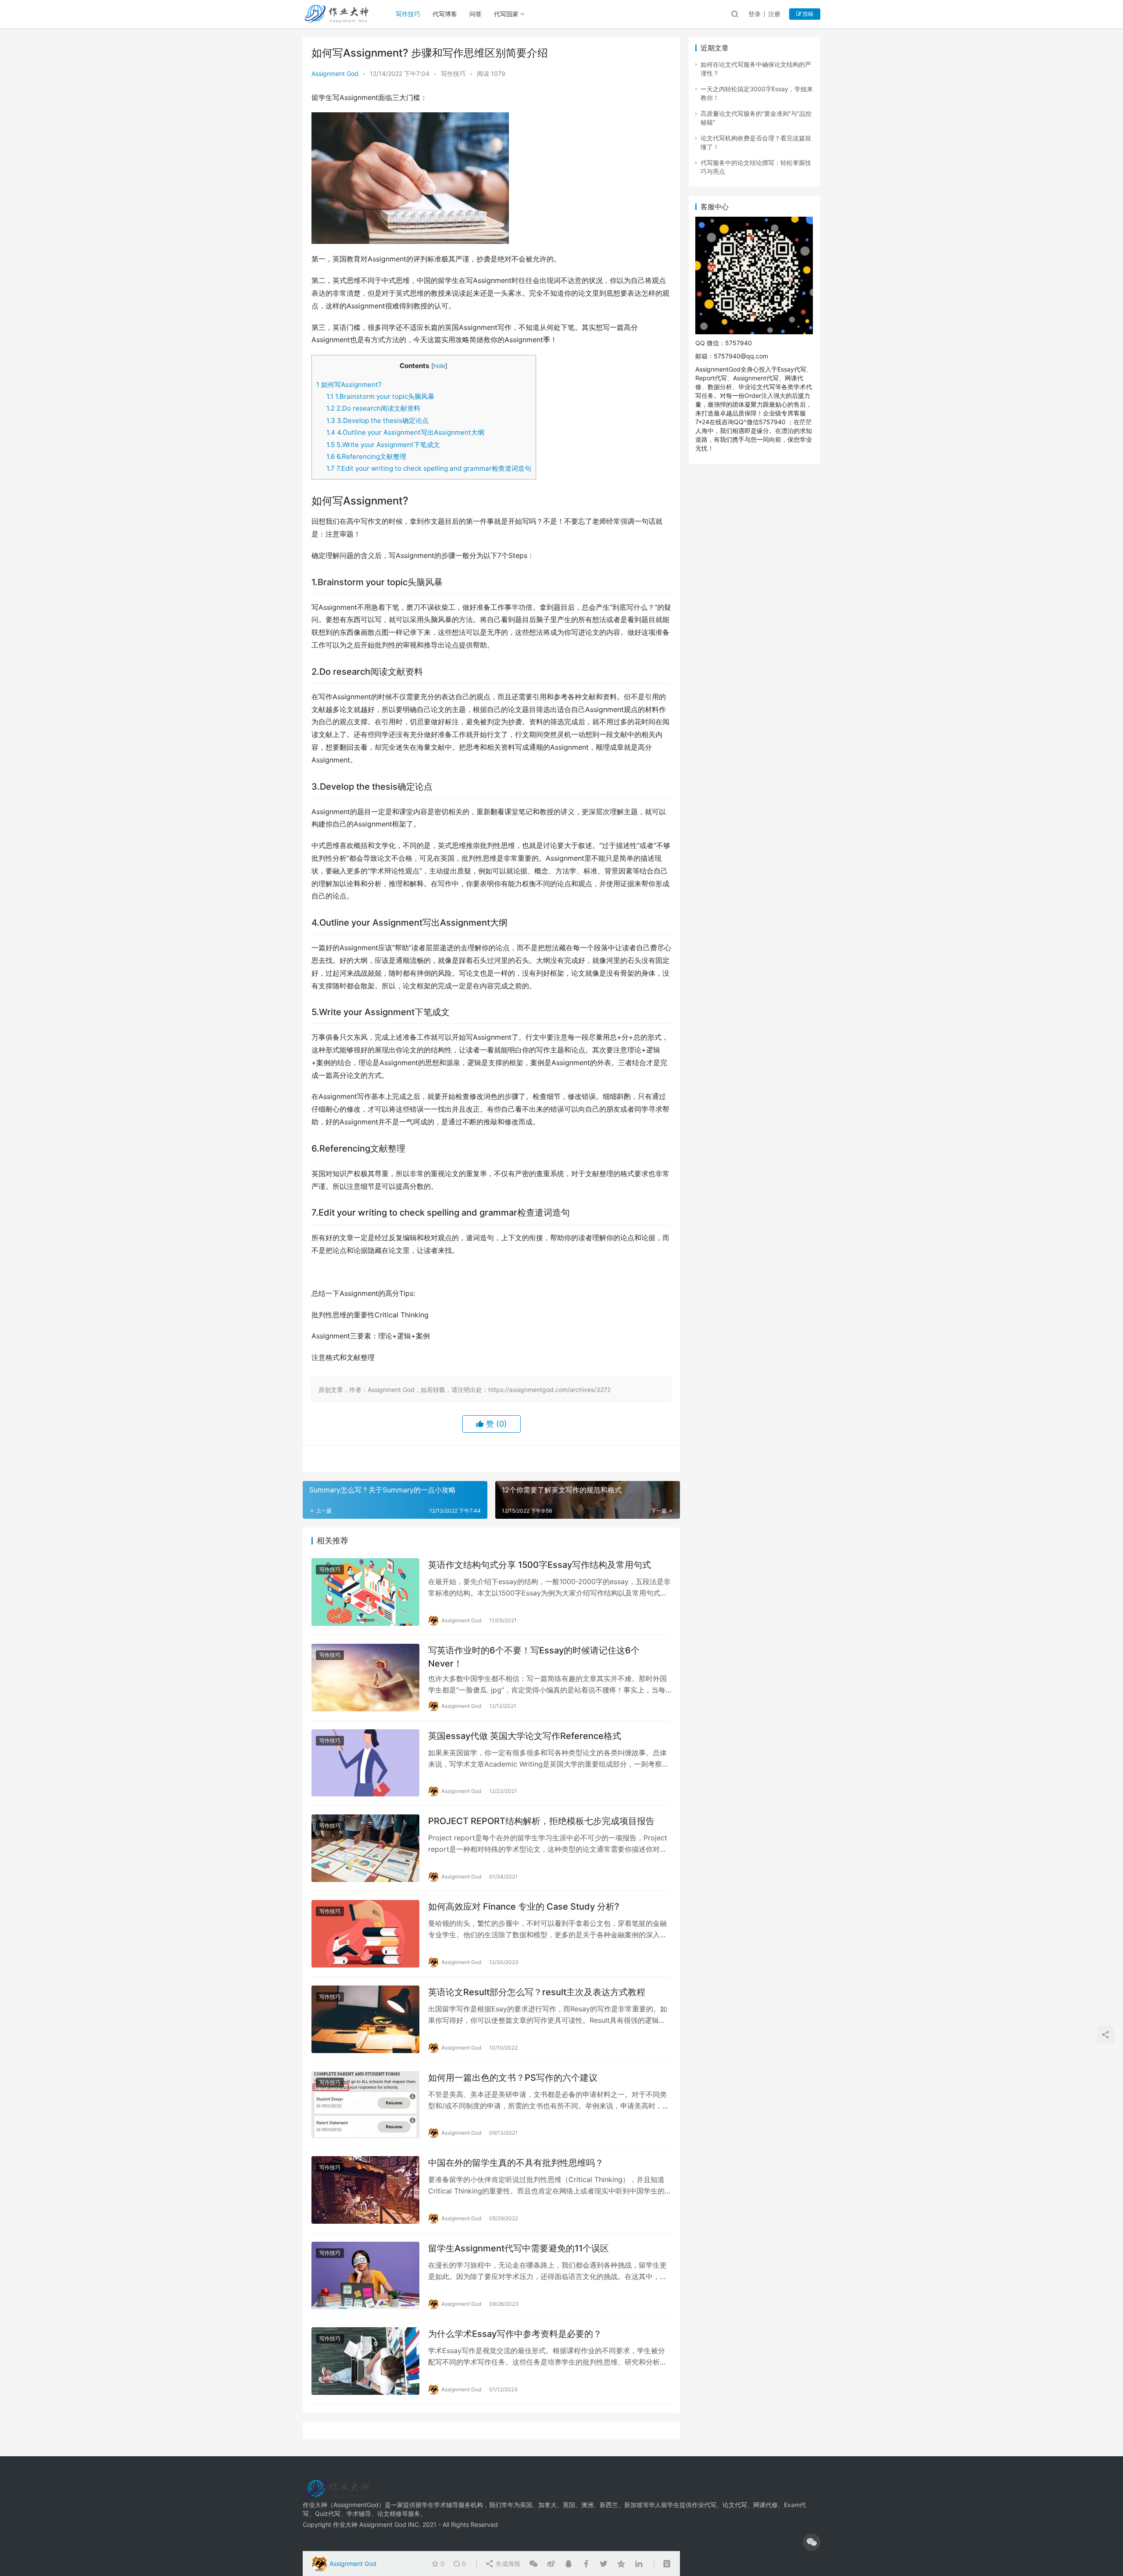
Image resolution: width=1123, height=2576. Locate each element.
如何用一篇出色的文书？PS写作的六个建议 (513, 2078)
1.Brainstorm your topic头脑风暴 (380, 396)
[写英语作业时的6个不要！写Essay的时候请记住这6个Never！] (365, 1678)
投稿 (807, 14)
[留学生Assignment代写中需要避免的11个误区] (365, 2275)
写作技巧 (408, 14)
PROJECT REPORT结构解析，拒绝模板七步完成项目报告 (541, 1821)
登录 (755, 14)
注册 (774, 14)
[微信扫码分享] (533, 2564)
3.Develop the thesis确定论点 (377, 420)
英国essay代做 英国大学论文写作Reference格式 (525, 1736)
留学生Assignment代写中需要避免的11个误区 (519, 2248)
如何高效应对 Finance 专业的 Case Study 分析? (524, 1907)
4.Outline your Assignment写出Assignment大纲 (405, 432)
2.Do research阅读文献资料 (373, 408)
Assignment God (335, 73)
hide (439, 366)
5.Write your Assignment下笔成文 (383, 445)
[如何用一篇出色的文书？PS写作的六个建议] (365, 2105)
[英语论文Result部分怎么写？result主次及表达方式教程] (365, 2019)
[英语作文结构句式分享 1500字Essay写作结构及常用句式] (365, 1592)
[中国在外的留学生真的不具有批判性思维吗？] (365, 2190)
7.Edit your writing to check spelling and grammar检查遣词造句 (429, 468)
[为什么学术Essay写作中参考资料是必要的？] (365, 2361)
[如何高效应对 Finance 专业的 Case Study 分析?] (365, 1934)
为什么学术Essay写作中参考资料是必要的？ (515, 2334)
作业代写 (704, 2505)
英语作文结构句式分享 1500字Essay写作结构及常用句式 (540, 1565)
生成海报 (507, 2563)
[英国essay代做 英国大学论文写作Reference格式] (365, 1763)
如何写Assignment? (349, 385)
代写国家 (506, 14)
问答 (476, 14)
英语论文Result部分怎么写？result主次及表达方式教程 (537, 1992)
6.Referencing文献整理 (366, 456)
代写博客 (445, 14)
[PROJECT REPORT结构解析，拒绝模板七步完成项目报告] (365, 1848)
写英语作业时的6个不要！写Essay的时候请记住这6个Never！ (534, 1657)
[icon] (812, 2542)
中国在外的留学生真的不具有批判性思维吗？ (516, 2163)
